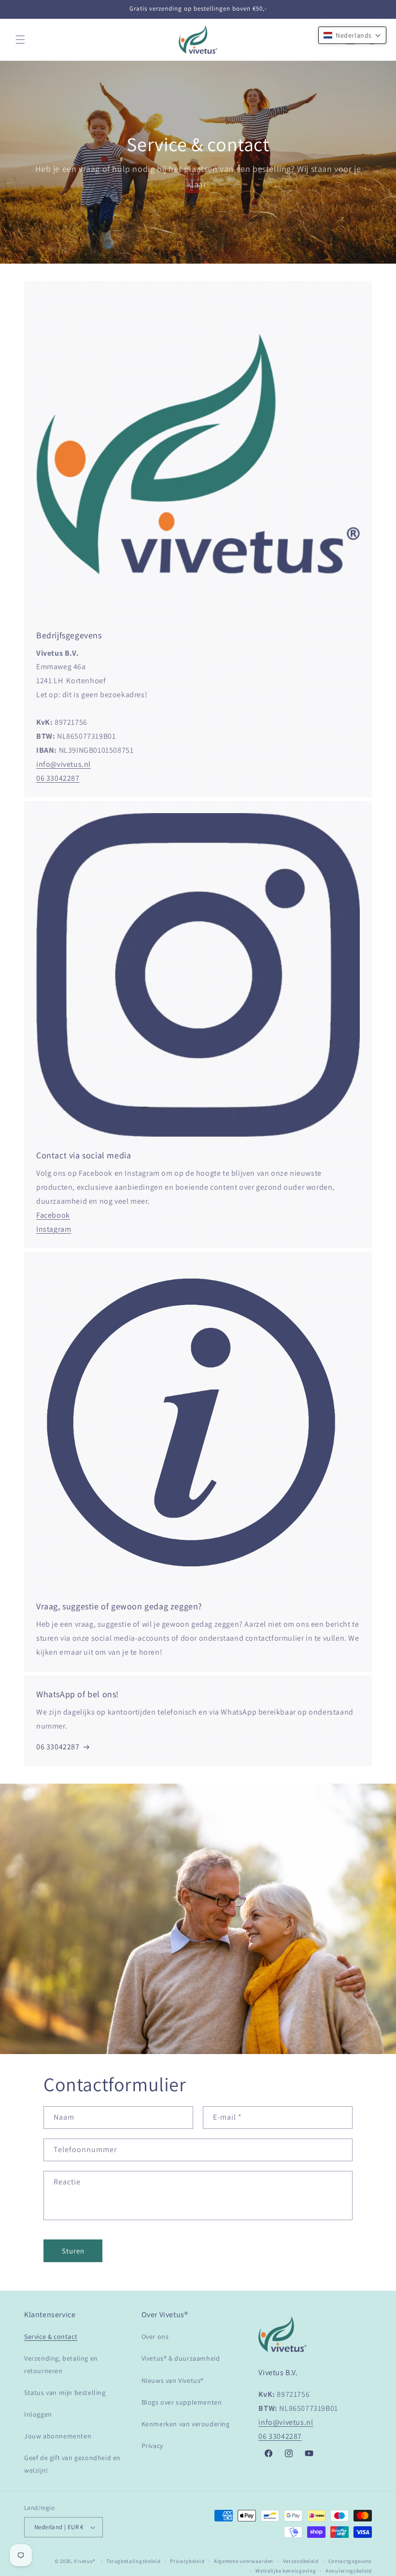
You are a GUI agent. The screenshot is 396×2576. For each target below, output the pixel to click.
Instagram (54, 1229)
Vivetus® (85, 2561)
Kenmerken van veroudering (186, 2424)
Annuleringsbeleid (349, 2571)
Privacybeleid (187, 2561)
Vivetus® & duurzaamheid (181, 2358)
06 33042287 (58, 778)
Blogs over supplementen (182, 2402)
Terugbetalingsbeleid (133, 2561)
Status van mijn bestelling (65, 2393)
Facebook (53, 1215)
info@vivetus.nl (64, 764)
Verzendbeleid (301, 2561)
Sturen (73, 2251)
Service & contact (51, 2337)
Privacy (152, 2446)
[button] (20, 40)
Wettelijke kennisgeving (286, 2571)
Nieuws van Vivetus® (173, 2380)
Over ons (155, 2337)
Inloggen (38, 2414)
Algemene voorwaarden (244, 2561)
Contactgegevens (350, 2561)
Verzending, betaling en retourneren (61, 2364)
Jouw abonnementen (58, 2436)
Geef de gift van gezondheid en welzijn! (72, 2464)
